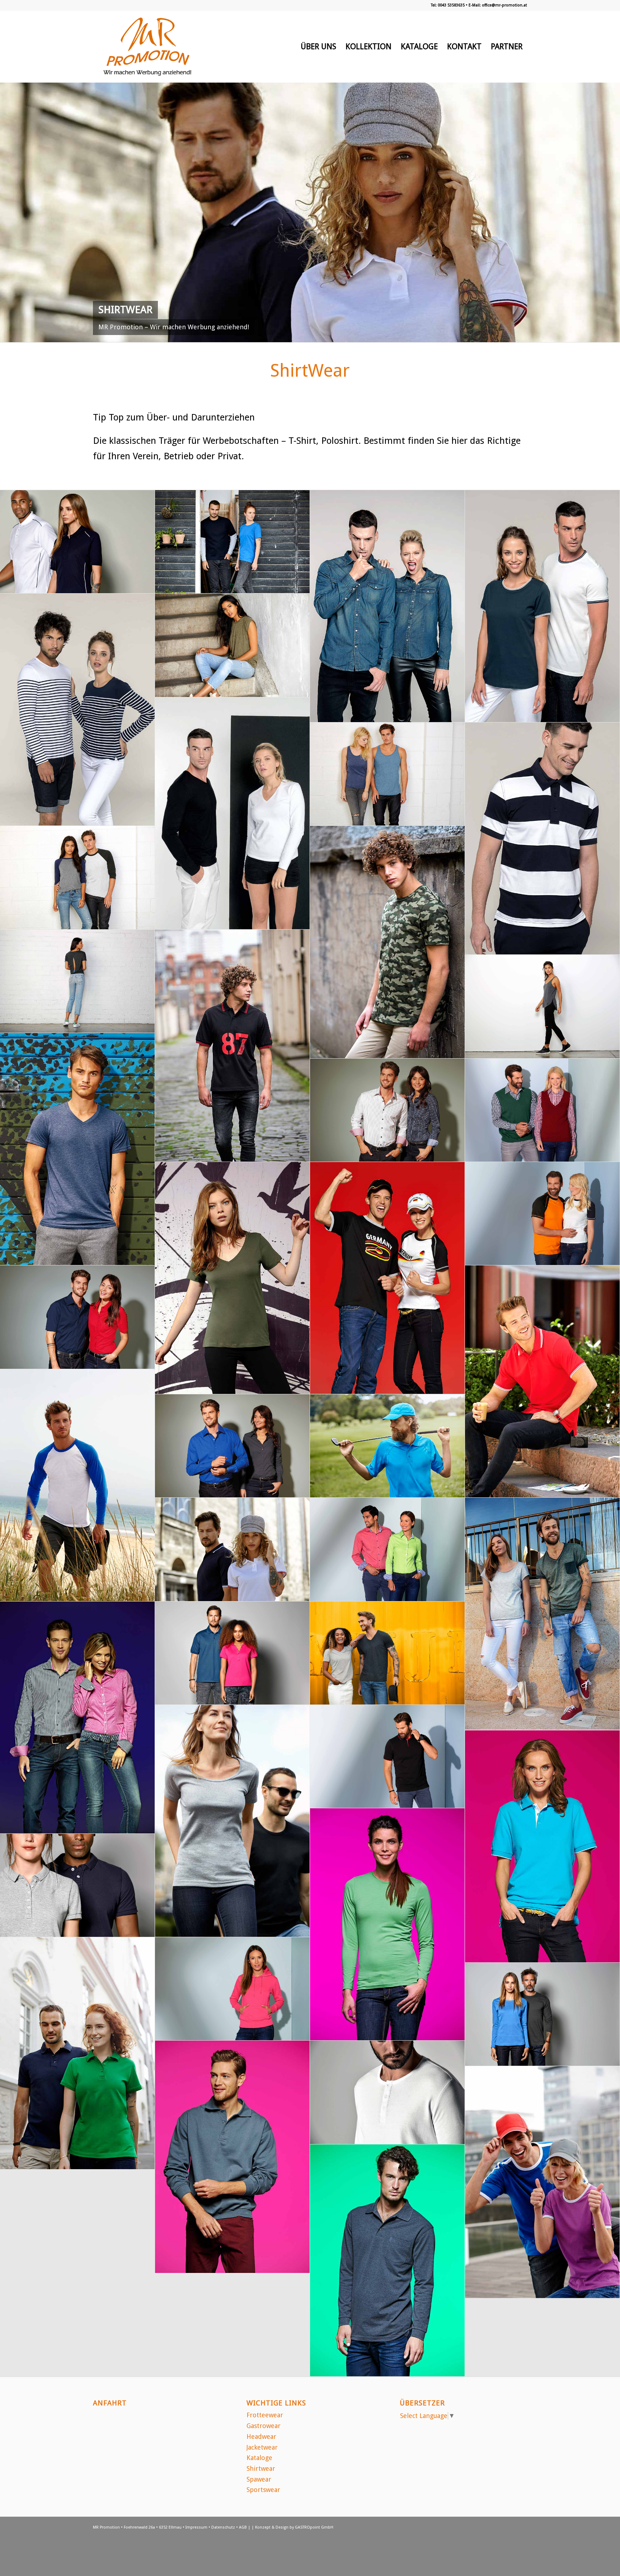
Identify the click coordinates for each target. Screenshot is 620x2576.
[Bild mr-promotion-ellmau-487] (542, 1214)
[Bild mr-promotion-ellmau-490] (387, 2261)
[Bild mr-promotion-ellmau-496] (77, 1718)
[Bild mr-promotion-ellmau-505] (232, 813)
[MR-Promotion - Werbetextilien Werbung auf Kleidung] (147, 47)
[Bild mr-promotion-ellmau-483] (387, 1653)
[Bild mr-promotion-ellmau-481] (77, 1885)
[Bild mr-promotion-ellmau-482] (232, 1821)
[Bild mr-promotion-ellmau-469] (232, 1278)
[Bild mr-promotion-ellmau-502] (232, 1046)
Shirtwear (261, 2468)
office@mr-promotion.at (504, 5)
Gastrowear (264, 2426)
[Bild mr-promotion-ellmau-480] (77, 2053)
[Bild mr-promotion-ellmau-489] (542, 2182)
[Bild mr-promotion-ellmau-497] (387, 1549)
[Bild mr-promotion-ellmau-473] (77, 878)
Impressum (196, 2527)
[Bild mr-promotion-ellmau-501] (387, 1110)
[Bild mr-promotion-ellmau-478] (387, 2092)
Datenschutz (223, 2527)
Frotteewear (265, 2415)
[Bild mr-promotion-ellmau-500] (542, 1110)
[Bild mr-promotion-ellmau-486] (387, 1446)
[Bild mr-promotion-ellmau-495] (542, 1847)
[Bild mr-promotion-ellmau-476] (232, 542)
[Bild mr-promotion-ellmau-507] (542, 606)
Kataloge (259, 2458)
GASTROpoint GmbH (314, 2527)
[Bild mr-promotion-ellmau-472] (77, 981)
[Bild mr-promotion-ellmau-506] (77, 710)
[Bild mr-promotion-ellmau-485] (232, 1549)
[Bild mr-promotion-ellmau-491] (232, 2157)
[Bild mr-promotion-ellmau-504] (542, 839)
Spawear (259, 2479)
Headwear (261, 2436)
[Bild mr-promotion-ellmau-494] (387, 1757)
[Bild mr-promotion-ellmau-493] (387, 1924)
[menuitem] (318, 47)
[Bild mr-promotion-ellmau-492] (232, 1989)
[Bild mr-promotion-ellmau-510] (77, 1485)
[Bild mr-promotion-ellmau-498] (232, 1446)
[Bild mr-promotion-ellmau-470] (77, 1149)
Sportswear (263, 2490)
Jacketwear (262, 2447)
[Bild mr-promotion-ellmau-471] (542, 1006)
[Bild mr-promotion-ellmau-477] (77, 542)
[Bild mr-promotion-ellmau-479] (542, 2014)
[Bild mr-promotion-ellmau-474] (387, 774)
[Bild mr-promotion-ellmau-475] (232, 645)
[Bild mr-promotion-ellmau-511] (542, 1382)
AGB (243, 2527)
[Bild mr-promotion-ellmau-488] (387, 1278)
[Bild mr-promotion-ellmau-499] (77, 1317)
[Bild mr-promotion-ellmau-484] (232, 1653)
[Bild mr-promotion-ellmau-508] (387, 606)
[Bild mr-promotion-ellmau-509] (542, 1614)
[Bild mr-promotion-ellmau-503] (387, 942)
